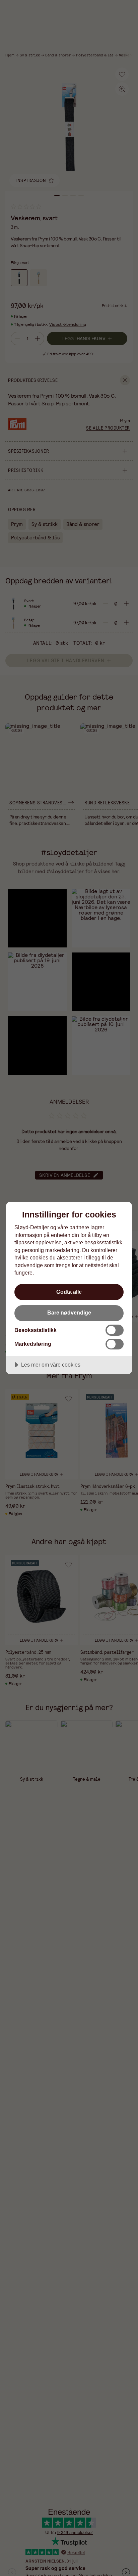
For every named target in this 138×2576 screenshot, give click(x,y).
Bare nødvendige (69, 1313)
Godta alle (69, 1292)
